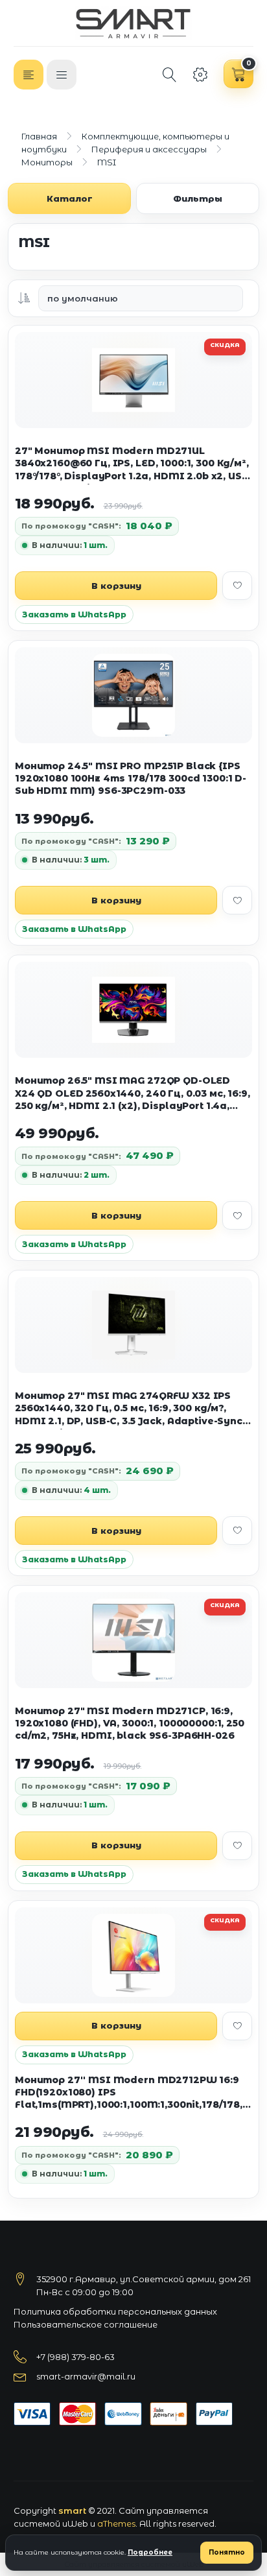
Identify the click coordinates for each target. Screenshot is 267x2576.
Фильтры (198, 198)
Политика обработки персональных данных (115, 2311)
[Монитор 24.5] (133, 695)
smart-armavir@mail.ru (86, 2376)
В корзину (116, 586)
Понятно (227, 2552)
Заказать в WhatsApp (74, 614)
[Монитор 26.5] (133, 1010)
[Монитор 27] (133, 1325)
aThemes (116, 2523)
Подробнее (150, 2552)
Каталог (70, 198)
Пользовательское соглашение (86, 2324)
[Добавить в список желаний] (237, 586)
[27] (133, 380)
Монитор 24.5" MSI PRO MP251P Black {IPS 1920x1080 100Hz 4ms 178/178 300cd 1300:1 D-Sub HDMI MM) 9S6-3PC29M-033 (131, 779)
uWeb (75, 2523)
